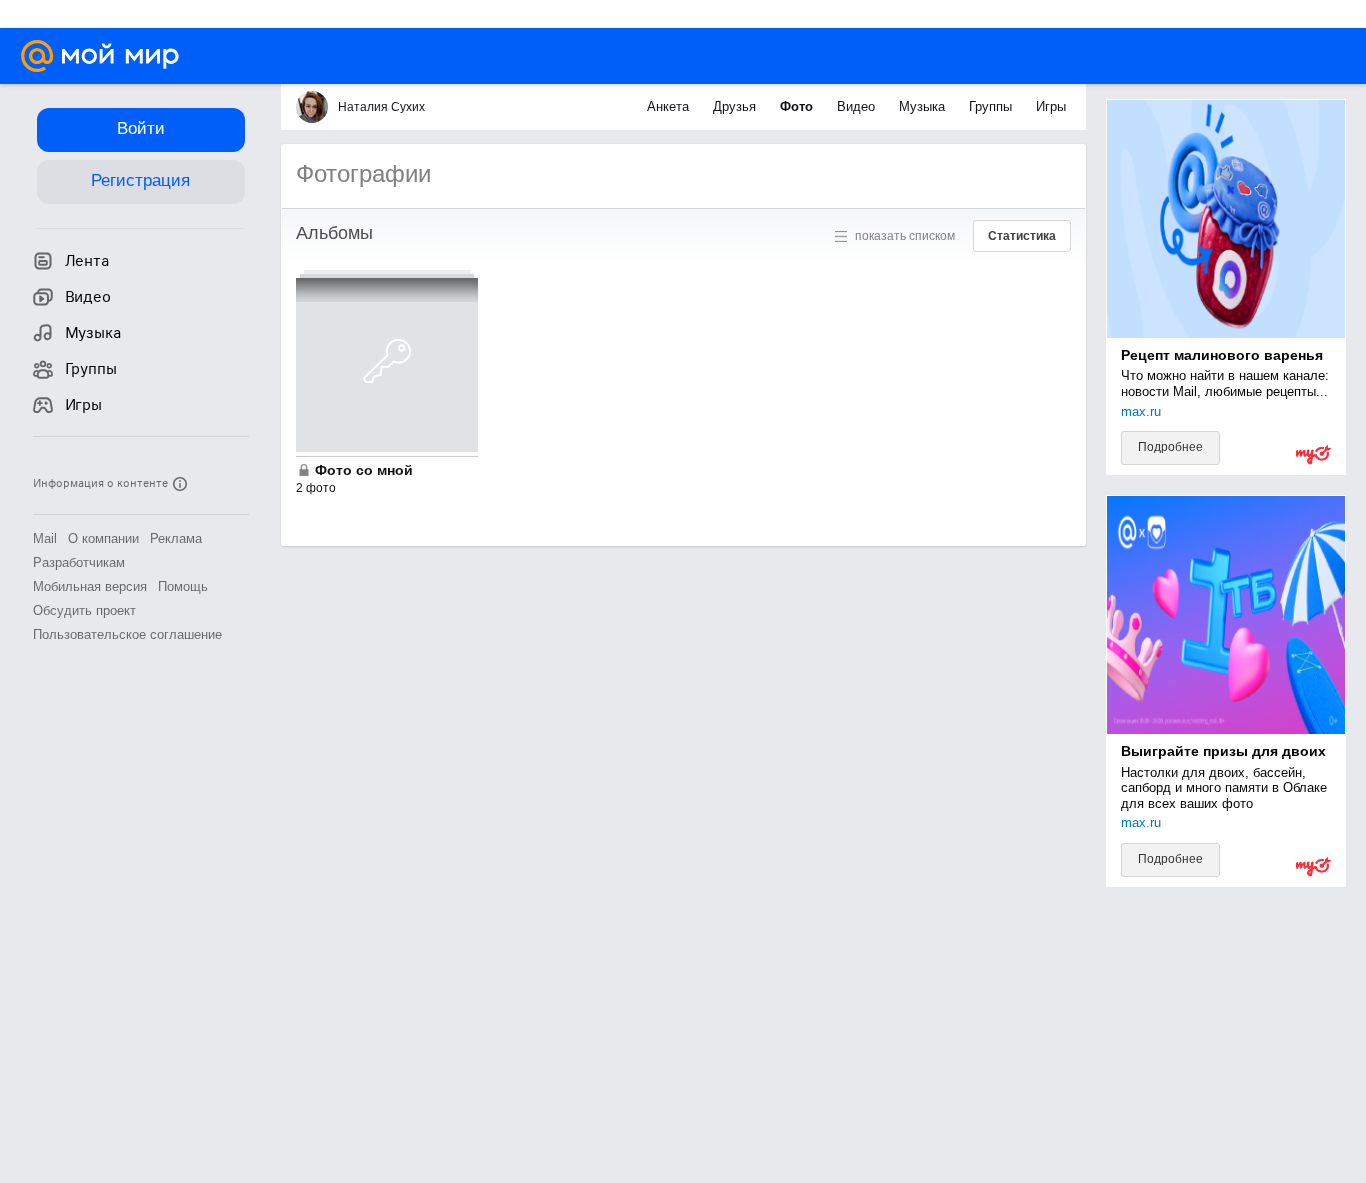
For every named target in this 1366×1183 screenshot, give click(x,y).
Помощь (183, 586)
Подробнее (1170, 447)
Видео (858, 106)
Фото (798, 106)
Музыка (924, 106)
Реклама (176, 538)
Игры (1051, 106)
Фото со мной (364, 470)
